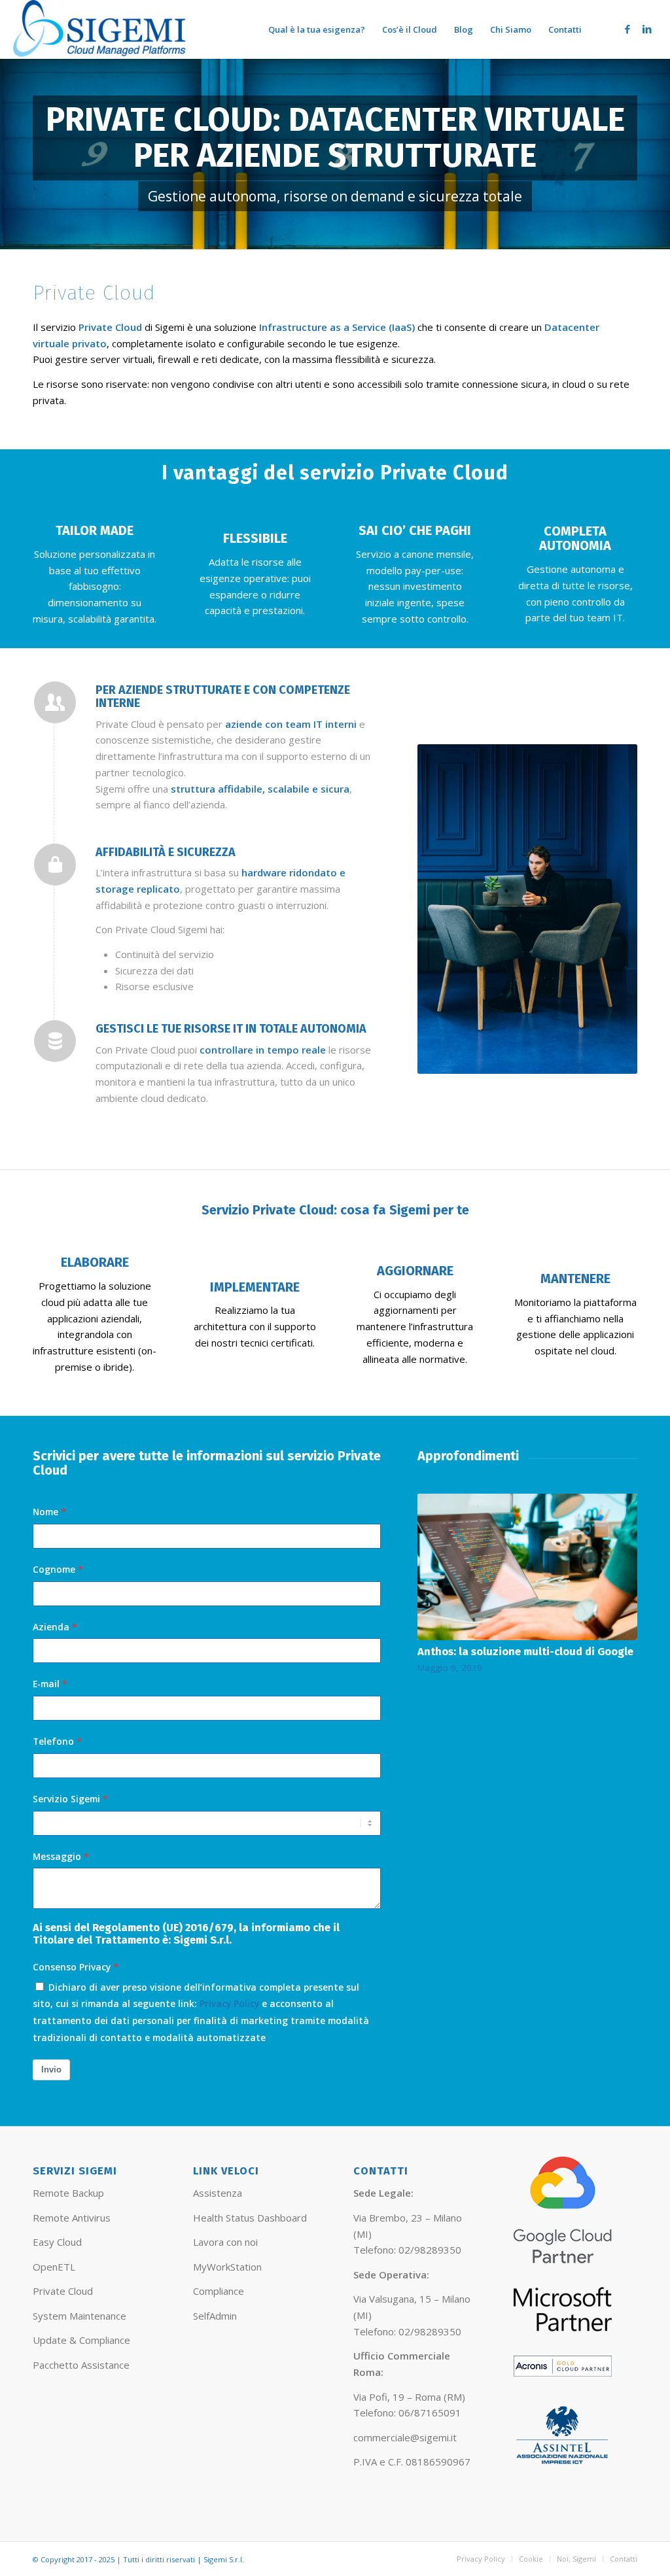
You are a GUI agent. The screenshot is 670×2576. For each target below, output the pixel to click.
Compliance (219, 2291)
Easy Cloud (57, 2242)
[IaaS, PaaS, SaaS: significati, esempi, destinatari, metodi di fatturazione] (527, 1555)
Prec (437, 1562)
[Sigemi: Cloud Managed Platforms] (100, 29)
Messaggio (57, 1856)
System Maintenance (79, 2316)
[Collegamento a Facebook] (627, 29)
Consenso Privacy (72, 1967)
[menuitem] (317, 29)
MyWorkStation (227, 2267)
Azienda (51, 1627)
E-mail (46, 1684)
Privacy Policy (229, 2003)
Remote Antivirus (72, 2218)
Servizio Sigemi (66, 1799)
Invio (51, 2069)
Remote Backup (68, 2193)
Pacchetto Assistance (81, 2365)
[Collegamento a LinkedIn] (647, 29)
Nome (45, 1512)
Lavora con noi (225, 2242)
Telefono (53, 1741)
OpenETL (54, 2267)
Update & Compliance (81, 2340)
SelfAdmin (215, 2316)
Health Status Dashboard (250, 2218)
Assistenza (218, 2193)
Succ (618, 1562)
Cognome (54, 1569)
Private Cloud (63, 2291)
